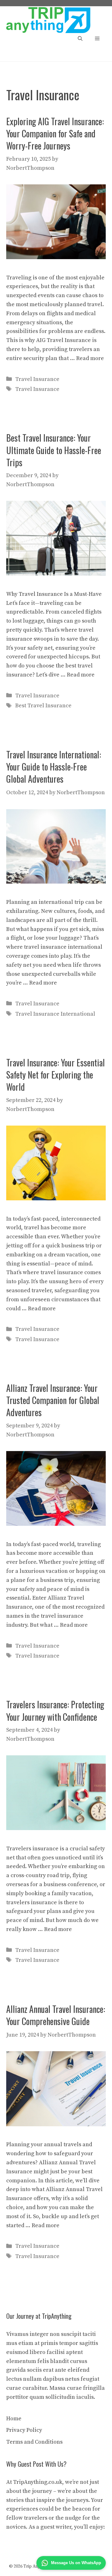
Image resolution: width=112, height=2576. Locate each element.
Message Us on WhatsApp (76, 2563)
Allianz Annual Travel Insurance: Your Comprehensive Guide (56, 2015)
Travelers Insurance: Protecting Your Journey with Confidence (55, 1710)
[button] (80, 39)
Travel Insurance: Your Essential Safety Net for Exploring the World (56, 1075)
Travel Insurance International (55, 1014)
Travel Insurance (37, 379)
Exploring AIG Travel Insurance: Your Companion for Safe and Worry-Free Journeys (55, 133)
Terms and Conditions (34, 2442)
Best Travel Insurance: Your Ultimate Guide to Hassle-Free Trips (54, 450)
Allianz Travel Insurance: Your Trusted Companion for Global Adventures (53, 1400)
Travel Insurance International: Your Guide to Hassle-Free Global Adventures (54, 767)
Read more (90, 358)
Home (14, 2419)
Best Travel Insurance (43, 706)
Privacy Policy (24, 2430)
